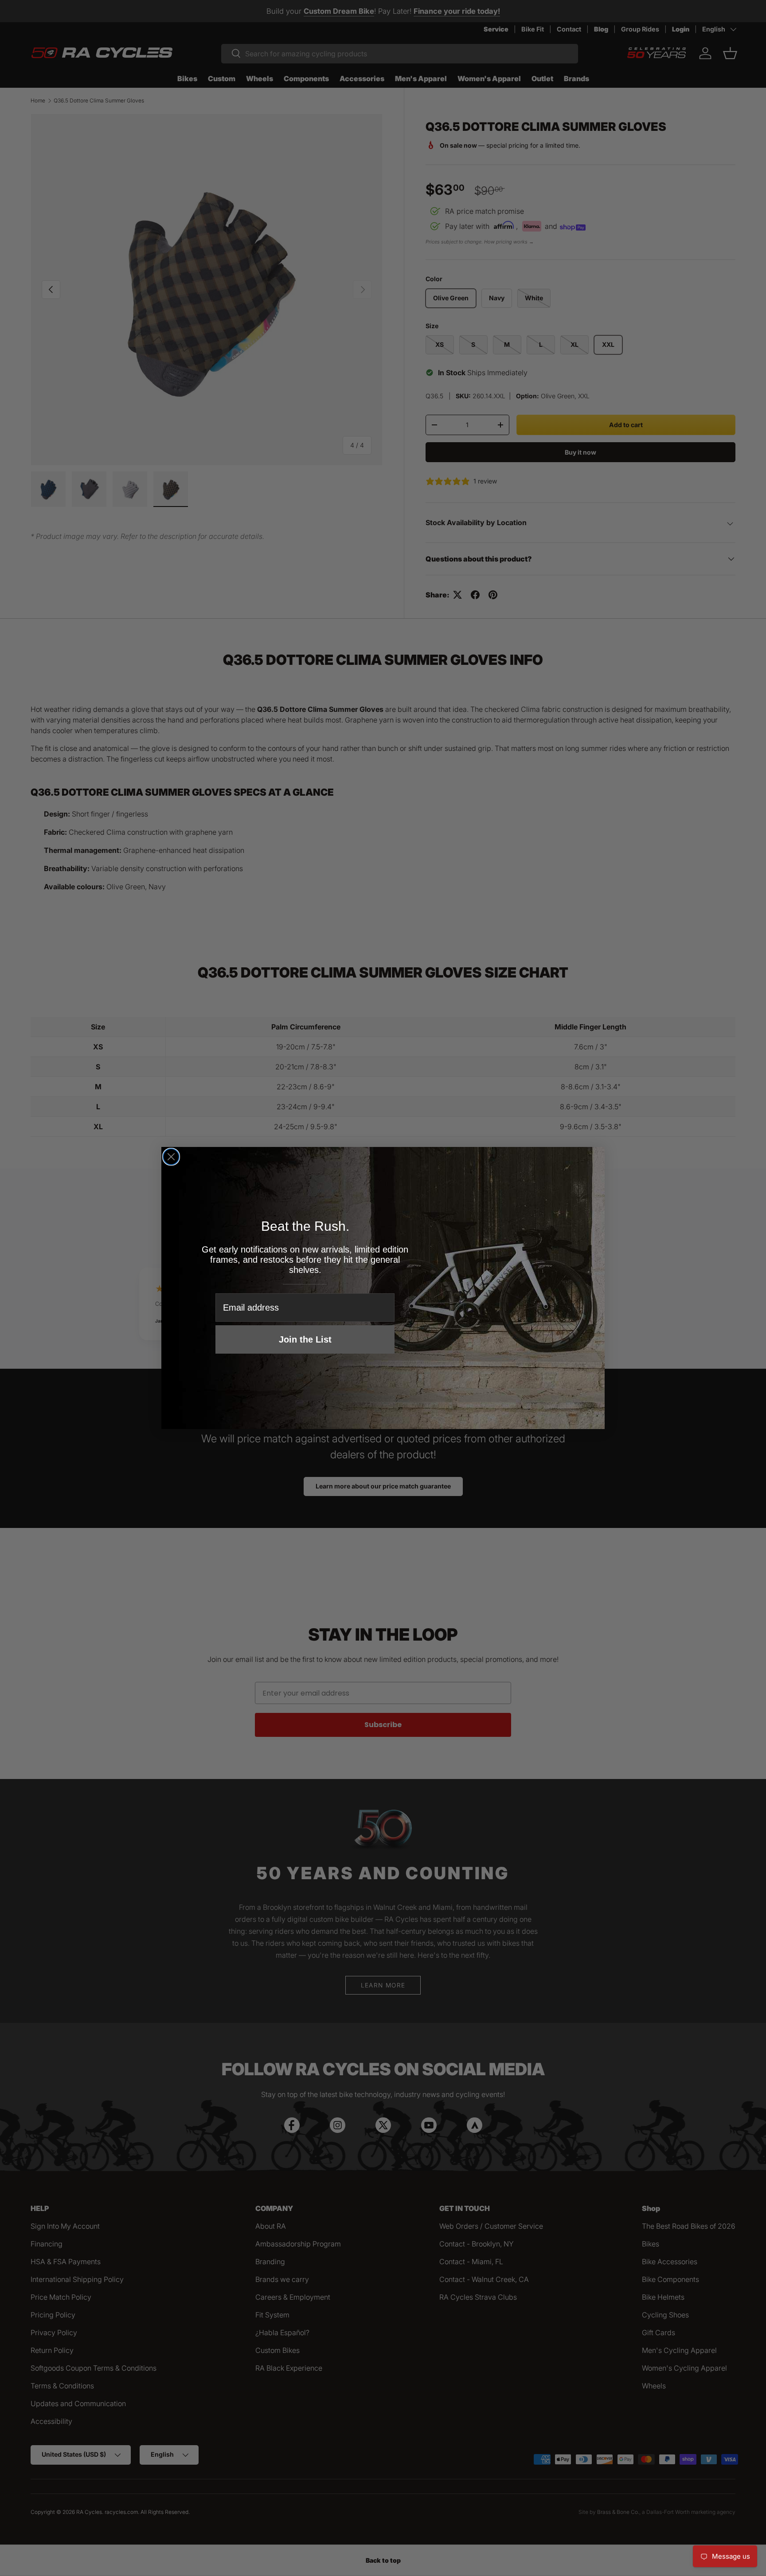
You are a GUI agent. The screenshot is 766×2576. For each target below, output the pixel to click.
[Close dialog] (171, 1157)
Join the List (305, 1339)
